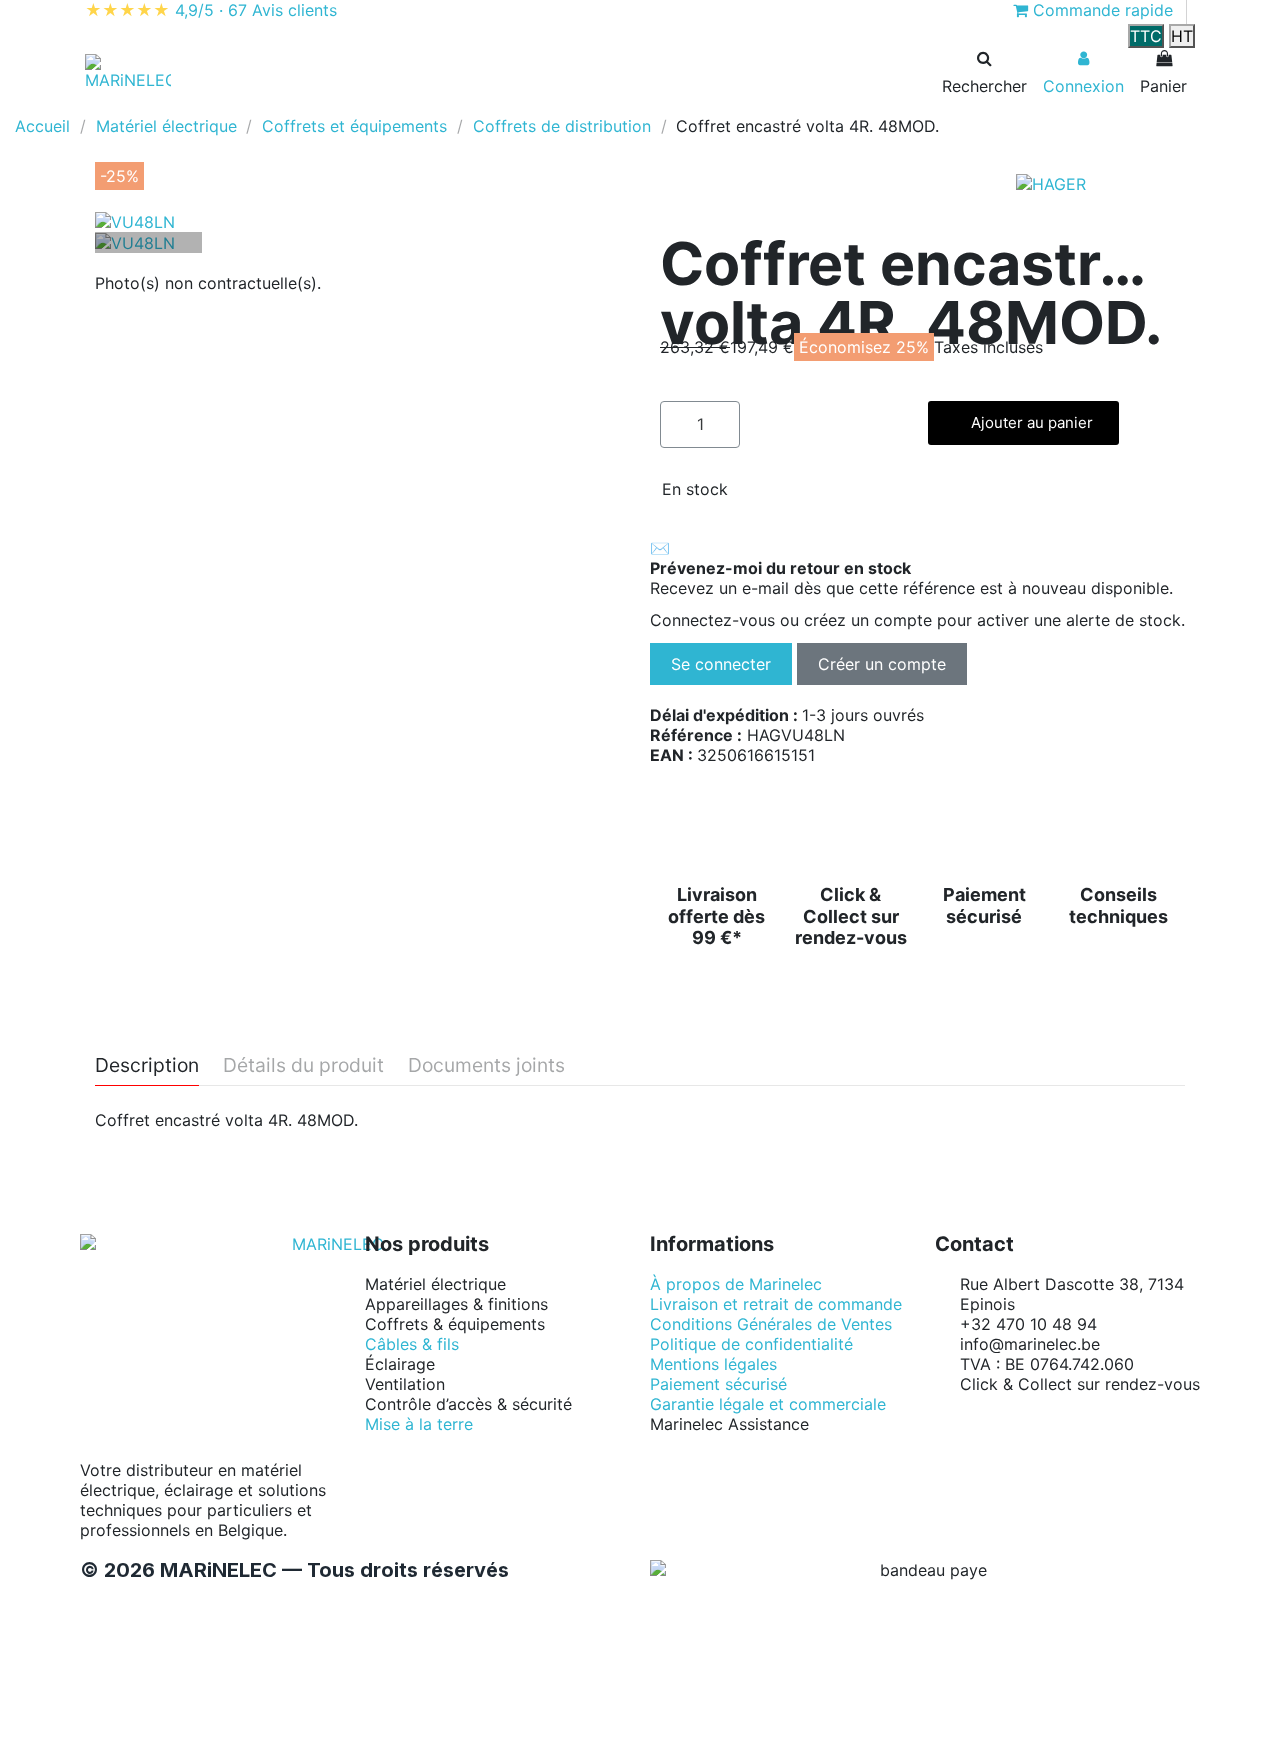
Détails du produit (303, 1066)
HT (1182, 36)
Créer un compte (882, 664)
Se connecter (721, 664)
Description (147, 1066)
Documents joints (486, 1066)
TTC (1146, 36)
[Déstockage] (343, 106)
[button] (134, 106)
